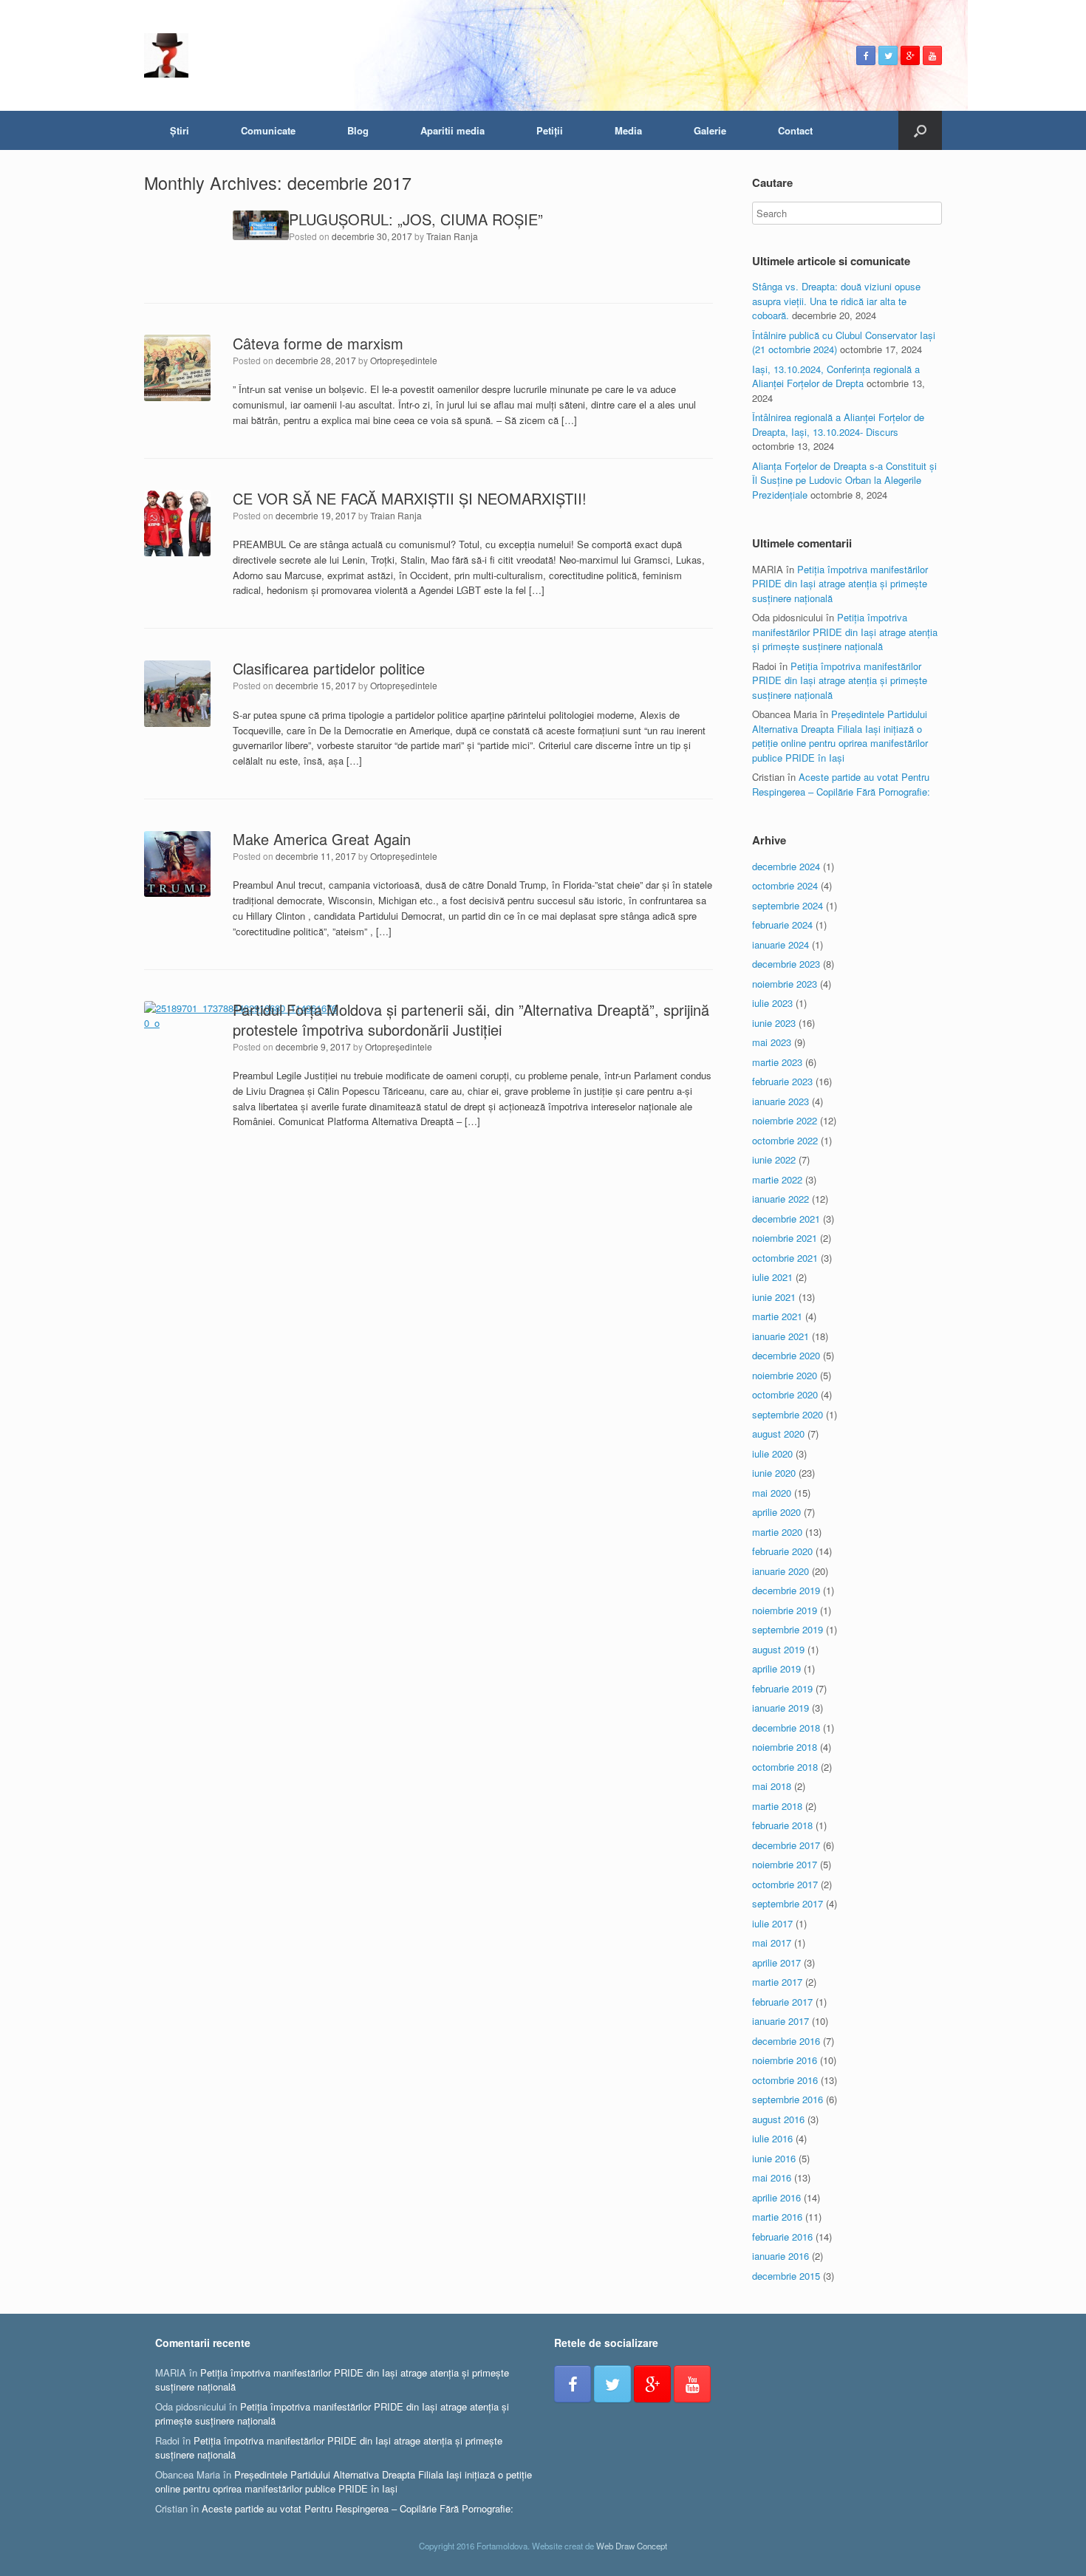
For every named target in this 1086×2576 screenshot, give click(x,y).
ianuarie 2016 (781, 2256)
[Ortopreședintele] (166, 55)
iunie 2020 (774, 1473)
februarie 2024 (782, 925)
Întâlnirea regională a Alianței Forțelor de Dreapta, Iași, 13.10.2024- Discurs (838, 424)
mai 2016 (772, 2177)
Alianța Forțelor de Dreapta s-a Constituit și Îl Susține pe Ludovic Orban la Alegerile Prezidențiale (844, 480)
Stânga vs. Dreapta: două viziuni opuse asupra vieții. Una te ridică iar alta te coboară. (836, 301)
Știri (180, 130)
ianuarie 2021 (781, 1336)
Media (628, 130)
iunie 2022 (774, 1159)
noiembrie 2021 (785, 1238)
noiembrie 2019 (785, 1610)
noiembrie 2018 (785, 1747)
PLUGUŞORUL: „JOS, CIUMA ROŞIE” (416, 219)
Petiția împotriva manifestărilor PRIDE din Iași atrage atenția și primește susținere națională (840, 584)
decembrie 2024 (786, 866)
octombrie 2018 (785, 1767)
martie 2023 (777, 1062)
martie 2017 (777, 1982)
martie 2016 (777, 2217)
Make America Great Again (322, 839)
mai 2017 (772, 1943)
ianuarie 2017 (781, 2021)
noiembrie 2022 (785, 1120)
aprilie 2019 (776, 1668)
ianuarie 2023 (781, 1101)
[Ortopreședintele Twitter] (888, 55)
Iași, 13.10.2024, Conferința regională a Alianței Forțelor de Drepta (836, 376)
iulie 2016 (772, 2138)
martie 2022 (777, 1179)
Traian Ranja (452, 236)
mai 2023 (772, 1042)
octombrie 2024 (785, 885)
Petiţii (550, 130)
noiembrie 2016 (785, 2060)
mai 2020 (772, 1493)
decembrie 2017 (786, 1845)
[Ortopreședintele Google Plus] (910, 55)
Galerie (710, 130)
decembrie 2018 (786, 1728)
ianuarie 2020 (781, 1571)
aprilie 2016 (776, 2197)
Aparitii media (452, 130)
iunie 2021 (774, 1297)
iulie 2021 (772, 1277)
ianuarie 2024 (781, 944)
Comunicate (268, 130)
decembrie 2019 (786, 1590)
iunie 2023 (774, 1023)
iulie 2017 (772, 1923)
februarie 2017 (782, 2002)
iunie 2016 (774, 2158)
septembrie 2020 (788, 1414)
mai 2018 (772, 1786)
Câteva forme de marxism (318, 343)
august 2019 (778, 1649)
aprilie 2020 (776, 1512)
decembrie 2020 (786, 1355)
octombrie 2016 (785, 2080)
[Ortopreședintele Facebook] (866, 55)
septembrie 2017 (788, 1903)
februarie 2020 (782, 1551)
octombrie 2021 (785, 1258)
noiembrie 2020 (785, 1375)
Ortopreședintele (404, 360)
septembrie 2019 (788, 1629)
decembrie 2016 (786, 2041)
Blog (358, 130)
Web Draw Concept (632, 2546)
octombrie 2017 (785, 1884)
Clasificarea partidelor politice (329, 668)
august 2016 (778, 2119)
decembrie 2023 (786, 964)
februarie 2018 (782, 1825)
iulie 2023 (772, 1003)
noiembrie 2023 (785, 984)
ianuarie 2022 (781, 1199)
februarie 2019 (782, 1688)
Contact (795, 130)
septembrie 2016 (788, 2099)
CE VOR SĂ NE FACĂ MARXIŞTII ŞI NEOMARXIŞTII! (410, 498)
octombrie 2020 (785, 1394)
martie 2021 (777, 1316)
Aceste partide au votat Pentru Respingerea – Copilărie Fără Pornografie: (841, 784)
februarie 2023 (782, 1081)
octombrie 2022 (785, 1140)
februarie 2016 (782, 2237)
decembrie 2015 (786, 2276)
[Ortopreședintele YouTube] (932, 55)
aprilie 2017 (776, 1962)
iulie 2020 (772, 1453)
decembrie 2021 (786, 1219)
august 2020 (778, 1434)
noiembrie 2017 (785, 1864)
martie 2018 (777, 1806)
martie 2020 (777, 1532)
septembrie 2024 (788, 905)
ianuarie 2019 (781, 1708)
